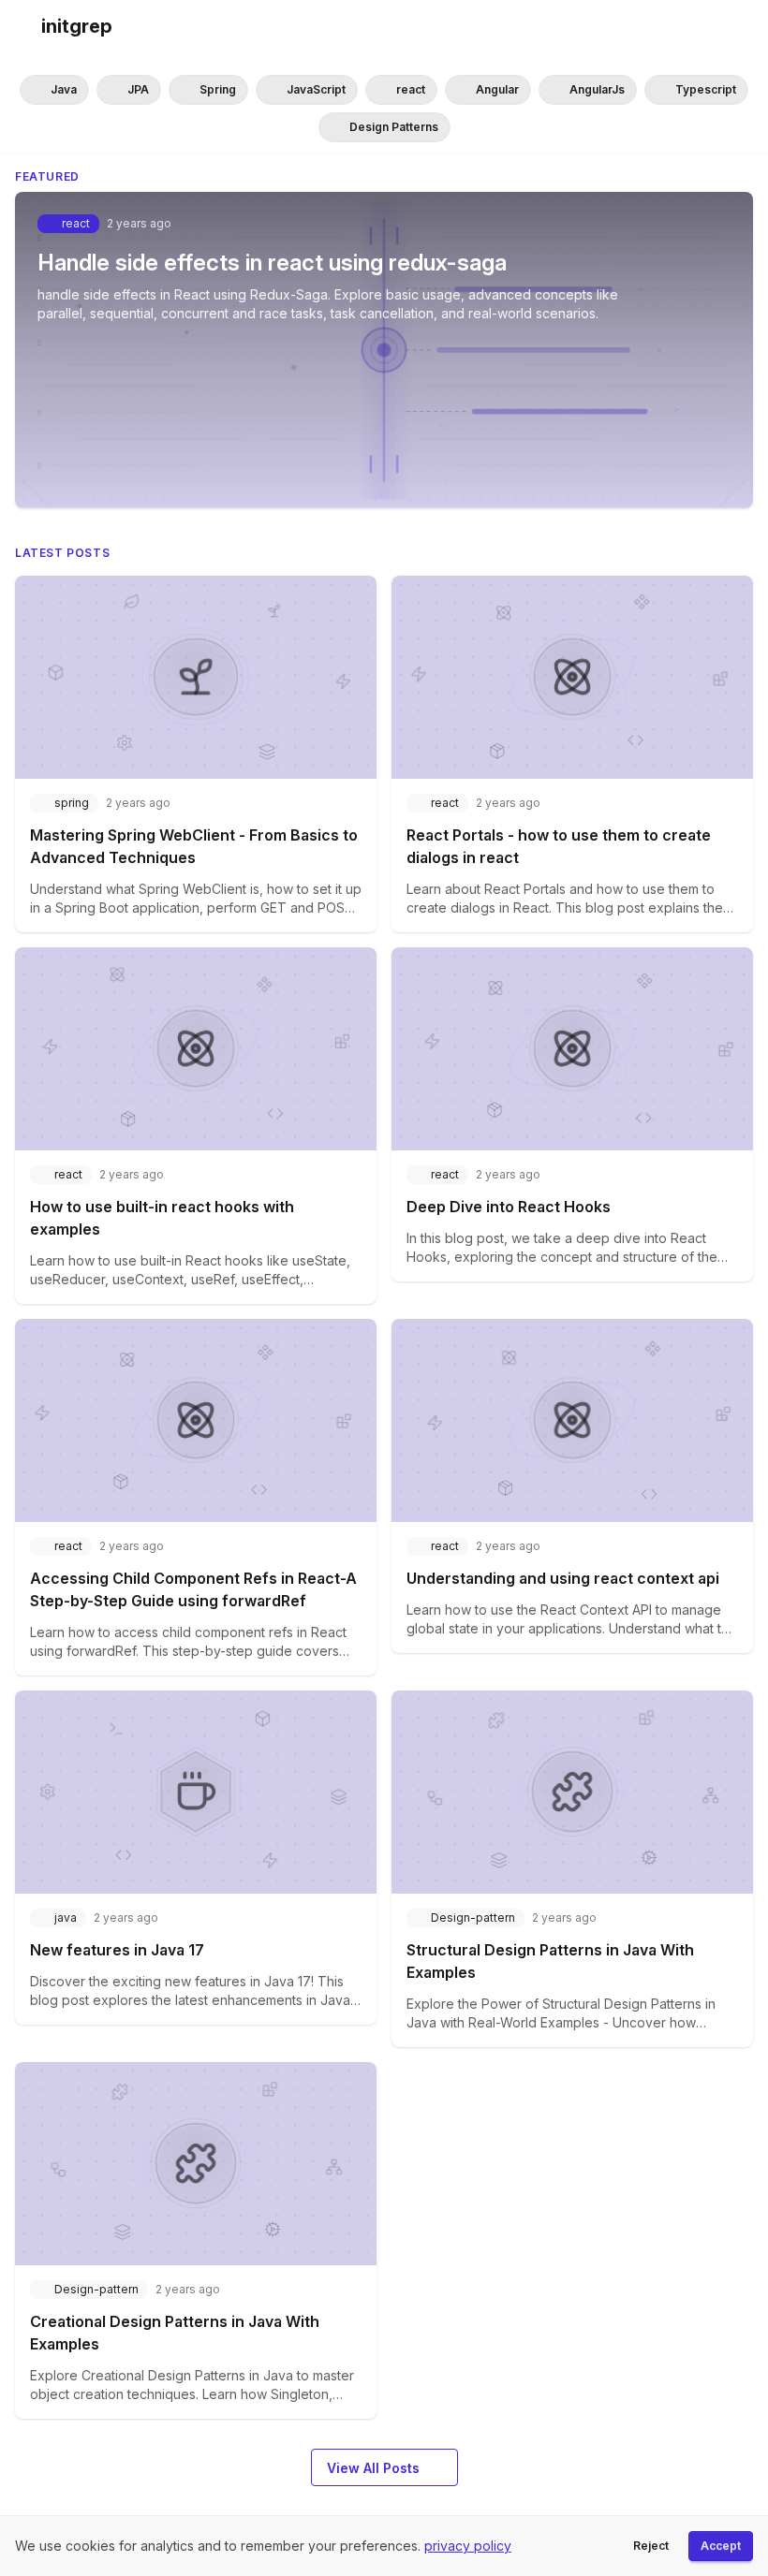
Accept (721, 2546)
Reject (651, 2546)
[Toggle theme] (738, 26)
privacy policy (468, 2546)
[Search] (701, 26)
